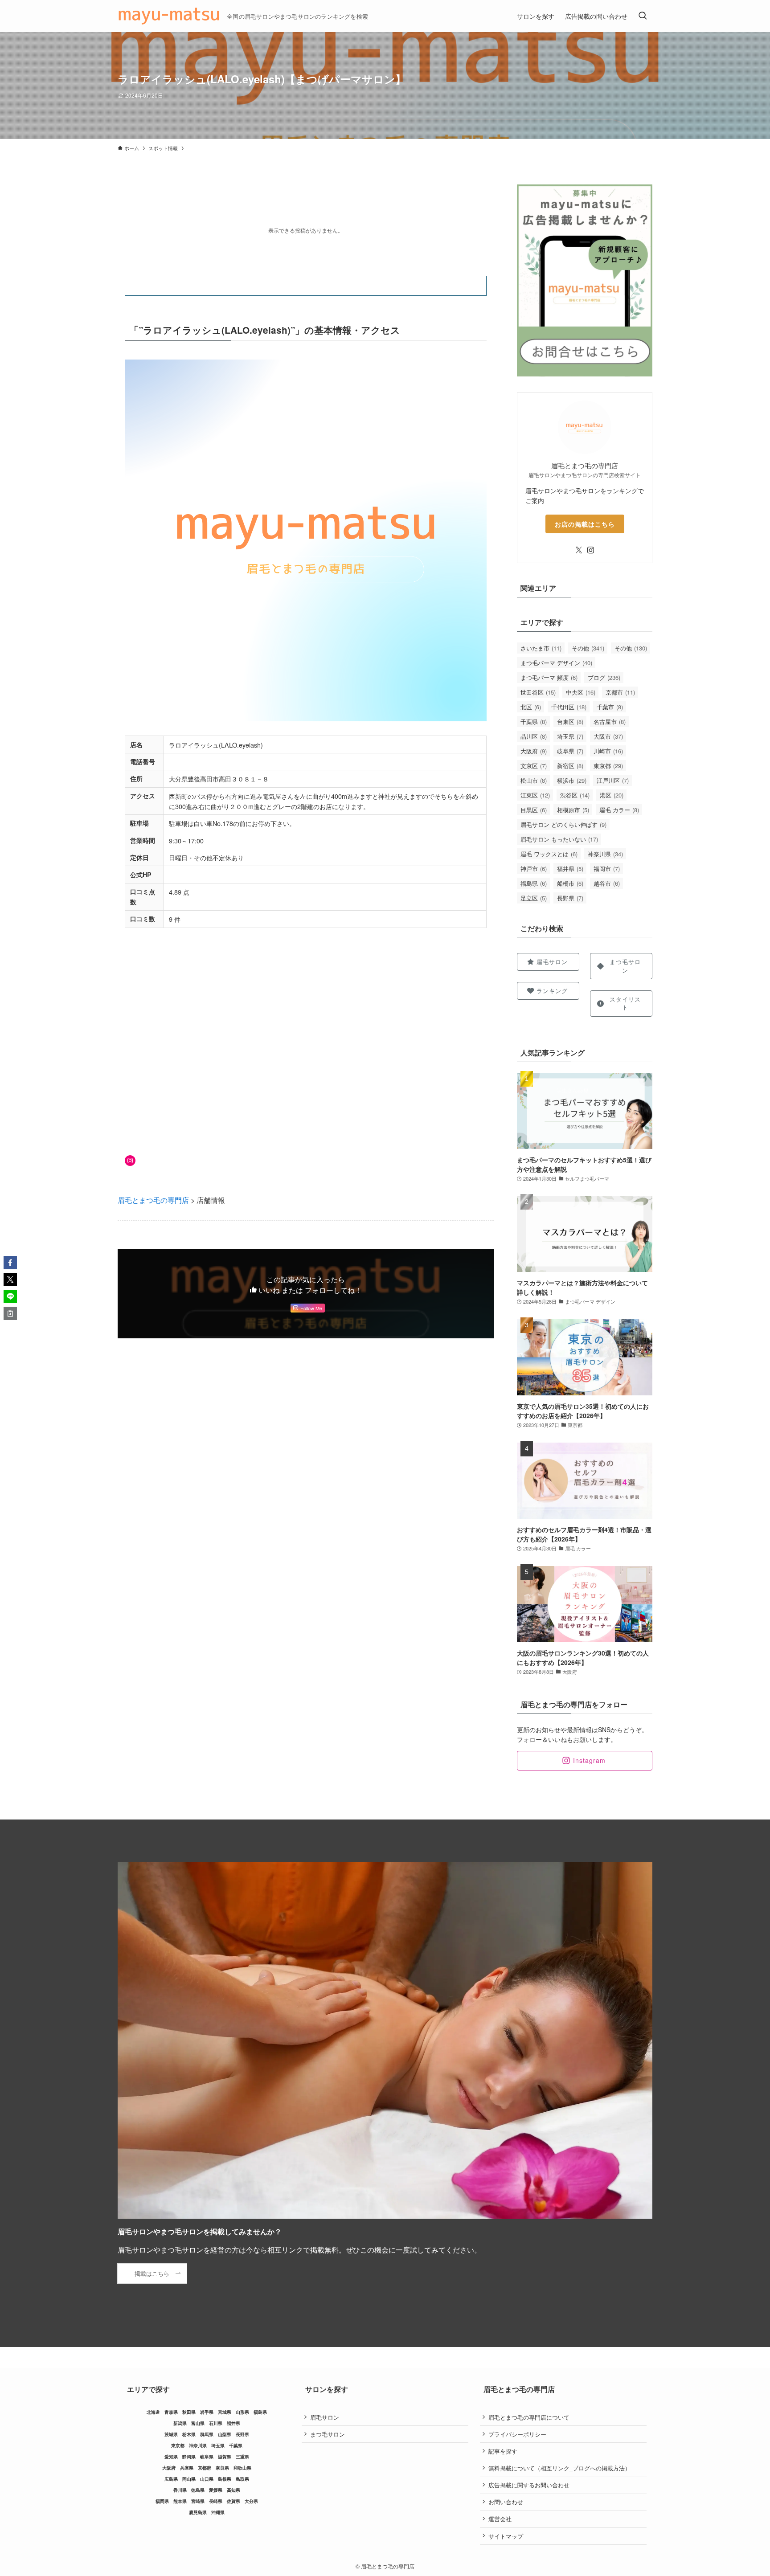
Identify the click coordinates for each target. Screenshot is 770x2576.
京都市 (620, 692)
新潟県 (180, 2423)
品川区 (534, 736)
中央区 (581, 692)
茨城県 (171, 2434)
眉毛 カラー (619, 810)
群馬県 (207, 2434)
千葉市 (610, 707)
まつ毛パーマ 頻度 (549, 677)
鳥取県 (242, 2479)
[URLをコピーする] (10, 1313)
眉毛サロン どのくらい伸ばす (563, 824)
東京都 (608, 766)
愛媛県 (216, 2490)
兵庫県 (187, 2468)
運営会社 (500, 2519)
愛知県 (171, 2457)
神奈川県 (605, 854)
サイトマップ (506, 2536)
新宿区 (570, 766)
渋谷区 (575, 795)
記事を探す (503, 2451)
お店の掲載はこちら (585, 524)
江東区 (535, 795)
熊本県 (180, 2501)
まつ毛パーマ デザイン (556, 663)
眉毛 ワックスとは (549, 854)
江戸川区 (613, 780)
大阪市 (608, 736)
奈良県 (222, 2468)
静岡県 (189, 2457)
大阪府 (534, 751)
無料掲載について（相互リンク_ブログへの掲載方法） (559, 2468)
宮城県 (225, 2412)
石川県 (216, 2423)
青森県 (171, 2412)
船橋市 (570, 883)
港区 (612, 795)
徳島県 (198, 2490)
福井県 (570, 869)
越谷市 (607, 883)
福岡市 (607, 869)
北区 (531, 707)
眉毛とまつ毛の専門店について (529, 2417)
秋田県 (189, 2412)
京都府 (205, 2468)
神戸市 (534, 869)
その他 (588, 648)
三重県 (242, 2457)
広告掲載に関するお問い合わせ (529, 2485)
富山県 (198, 2423)
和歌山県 (242, 2468)
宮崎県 (198, 2501)
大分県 (251, 2501)
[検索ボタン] (643, 16)
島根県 (225, 2479)
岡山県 (189, 2479)
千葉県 (534, 722)
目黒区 (534, 810)
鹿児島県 (198, 2512)
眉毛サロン (325, 2417)
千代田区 (569, 707)
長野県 (570, 898)
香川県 (180, 2490)
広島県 (171, 2479)
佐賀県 (233, 2501)
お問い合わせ (506, 2502)
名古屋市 (610, 722)
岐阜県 (570, 751)
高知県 (233, 2490)
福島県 (534, 883)
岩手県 (207, 2412)
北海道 (153, 2412)
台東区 (570, 722)
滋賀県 (225, 2457)
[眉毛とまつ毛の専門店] (169, 16)
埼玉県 (570, 736)
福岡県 (162, 2501)
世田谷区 (538, 692)
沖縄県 (218, 2512)
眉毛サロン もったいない (559, 839)
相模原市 (573, 810)
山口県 (207, 2479)
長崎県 (216, 2501)
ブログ (604, 677)
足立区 (534, 898)
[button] (10, 1263)
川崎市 (608, 751)
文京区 (534, 766)
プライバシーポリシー (517, 2434)
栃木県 (189, 2434)
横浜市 (572, 780)
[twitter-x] (579, 550)
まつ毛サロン (328, 2434)
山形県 (242, 2412)
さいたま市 (541, 648)
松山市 (534, 780)
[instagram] (590, 550)
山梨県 (225, 2434)
